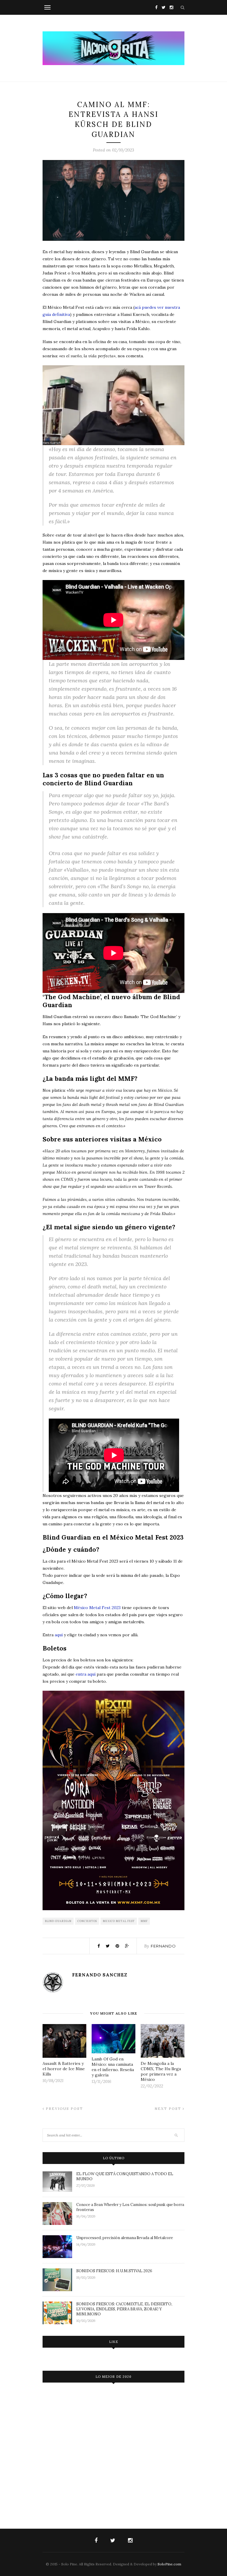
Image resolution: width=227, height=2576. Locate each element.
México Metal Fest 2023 (97, 1608)
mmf (144, 1921)
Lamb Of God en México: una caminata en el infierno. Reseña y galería (113, 2067)
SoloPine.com (169, 2564)
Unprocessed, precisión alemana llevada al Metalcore (125, 2238)
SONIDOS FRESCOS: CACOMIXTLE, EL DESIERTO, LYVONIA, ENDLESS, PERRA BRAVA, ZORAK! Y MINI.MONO (124, 2309)
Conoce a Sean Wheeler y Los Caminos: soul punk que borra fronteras (130, 2207)
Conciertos (87, 1921)
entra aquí (86, 1674)
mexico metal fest (119, 1921)
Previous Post (64, 2109)
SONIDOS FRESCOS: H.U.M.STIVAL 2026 (114, 2271)
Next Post (169, 2109)
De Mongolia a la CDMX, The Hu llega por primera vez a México (161, 2071)
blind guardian (58, 1921)
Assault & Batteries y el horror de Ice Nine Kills (64, 2069)
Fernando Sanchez (100, 1975)
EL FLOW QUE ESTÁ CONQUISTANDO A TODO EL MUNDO (125, 2176)
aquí (59, 1635)
